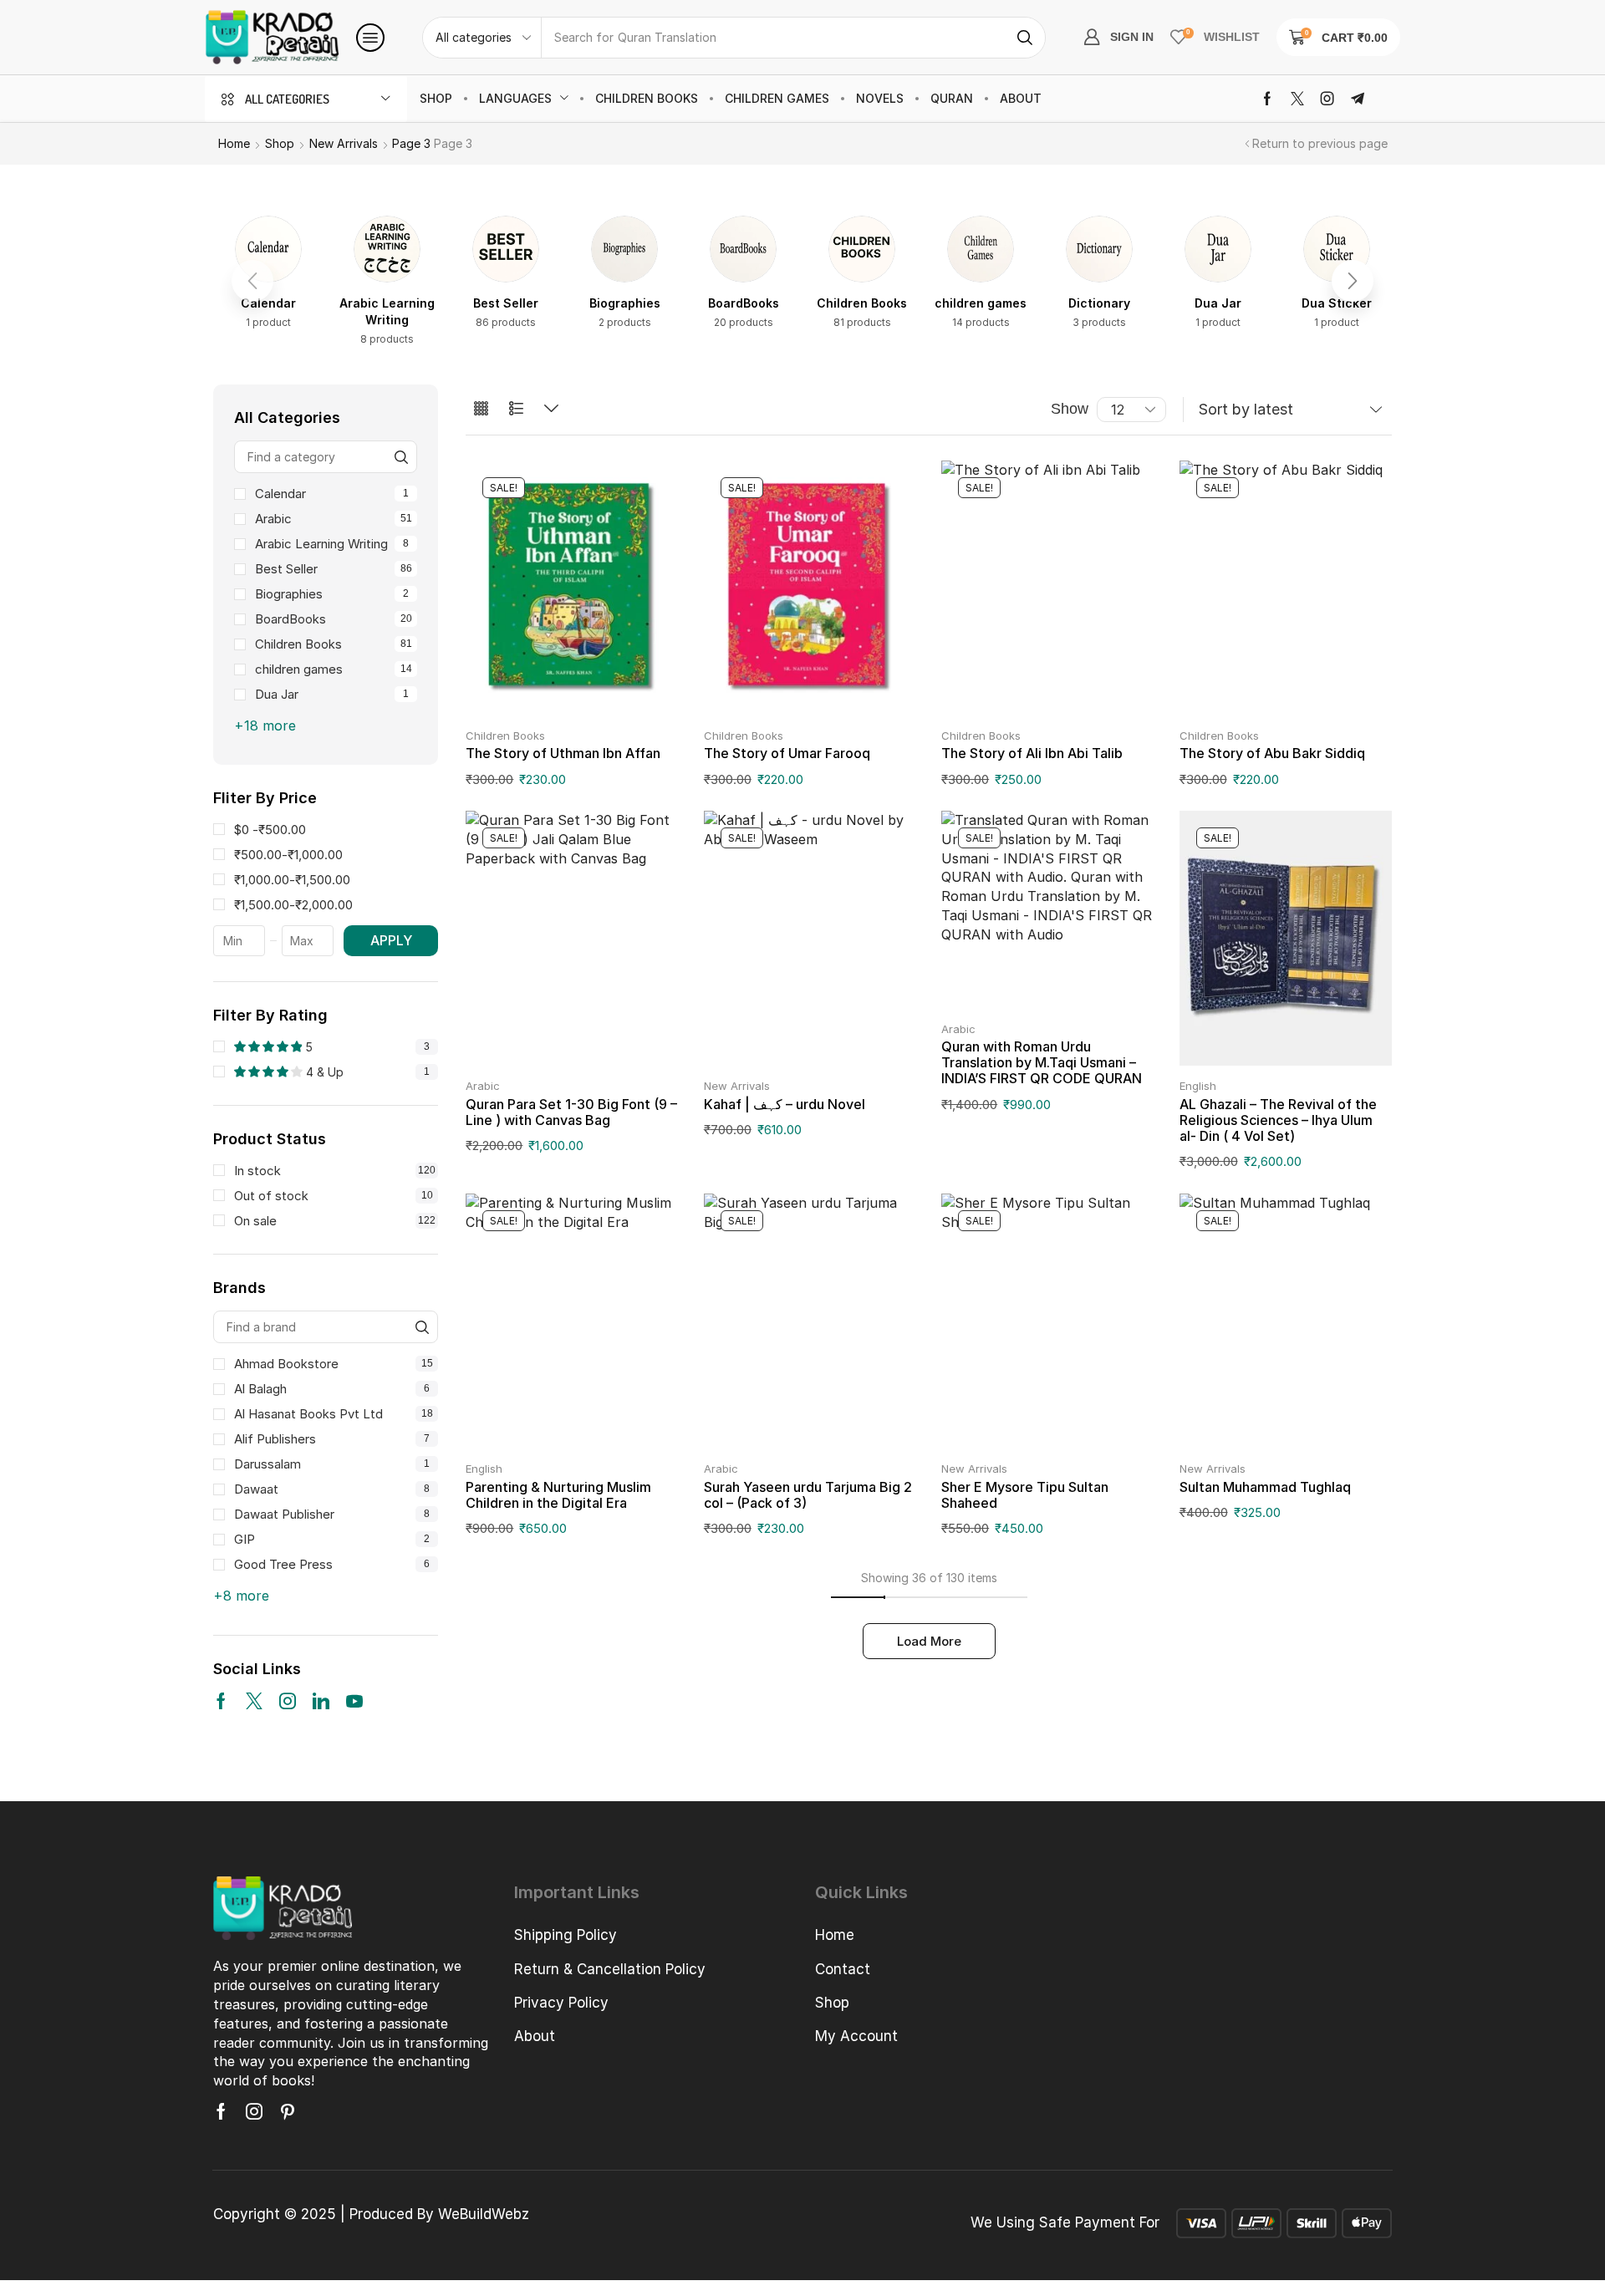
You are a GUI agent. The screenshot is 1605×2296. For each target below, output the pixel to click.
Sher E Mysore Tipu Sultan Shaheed (1025, 1495)
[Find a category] (401, 457)
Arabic (334, 519)
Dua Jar (332, 694)
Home (234, 143)
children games (334, 669)
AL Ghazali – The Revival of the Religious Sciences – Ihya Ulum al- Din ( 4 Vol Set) (1278, 1120)
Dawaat (332, 1489)
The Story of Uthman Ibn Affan (563, 753)
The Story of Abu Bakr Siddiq (1272, 753)
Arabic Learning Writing (332, 544)
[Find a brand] (422, 1327)
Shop (280, 143)
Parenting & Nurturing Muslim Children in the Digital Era (558, 1495)
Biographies (332, 594)
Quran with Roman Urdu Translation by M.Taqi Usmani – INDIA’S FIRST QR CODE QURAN (1042, 1062)
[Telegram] (1358, 99)
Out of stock (334, 1196)
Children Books (334, 644)
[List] (516, 409)
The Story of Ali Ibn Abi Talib (1032, 753)
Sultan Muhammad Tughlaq (1265, 1487)
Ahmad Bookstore (334, 1364)
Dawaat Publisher (332, 1514)
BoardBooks (334, 619)
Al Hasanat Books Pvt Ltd (334, 1414)
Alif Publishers (332, 1439)
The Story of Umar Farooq (787, 753)
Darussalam (332, 1464)
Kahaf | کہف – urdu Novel (785, 1104)
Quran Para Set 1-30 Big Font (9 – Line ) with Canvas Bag (571, 1112)
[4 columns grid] (481, 409)
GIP (332, 1539)
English (1198, 1086)
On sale (335, 1221)
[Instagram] (1327, 99)
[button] (370, 38)
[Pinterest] (288, 2111)
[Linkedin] (321, 1701)
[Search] (1025, 38)
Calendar (332, 494)
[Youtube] (354, 1701)
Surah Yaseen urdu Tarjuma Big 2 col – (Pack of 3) (808, 1495)
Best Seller (334, 569)
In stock (335, 1171)
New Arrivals (344, 143)
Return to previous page (1320, 143)
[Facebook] (1267, 99)
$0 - (270, 830)
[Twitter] (1297, 99)
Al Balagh (332, 1389)
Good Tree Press (332, 1564)
